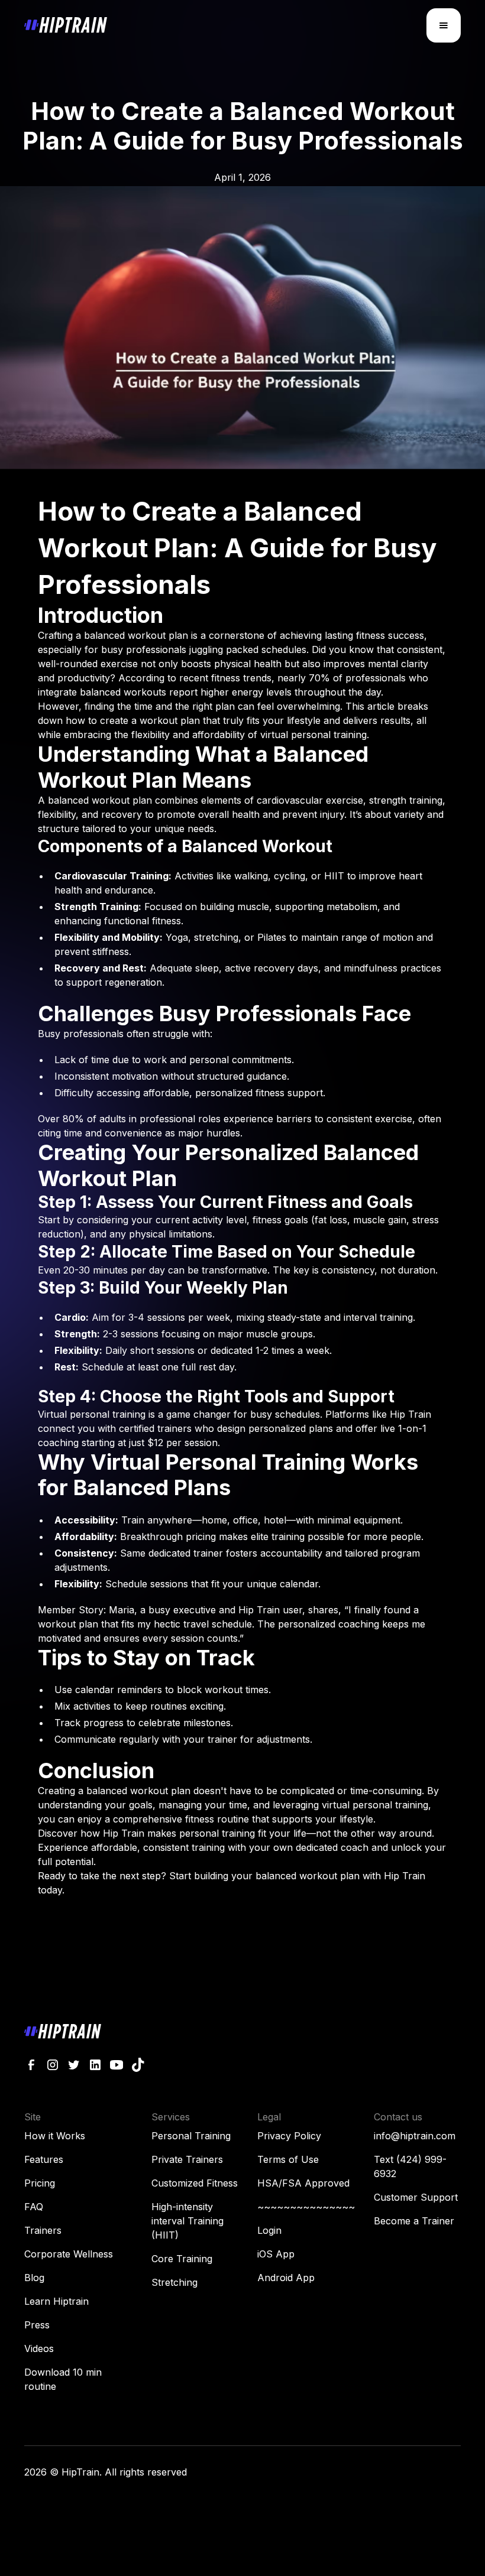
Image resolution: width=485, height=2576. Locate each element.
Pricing (40, 2183)
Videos (39, 2348)
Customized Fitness (195, 2183)
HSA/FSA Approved (303, 2183)
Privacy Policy (289, 2136)
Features (44, 2159)
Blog (34, 2278)
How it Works (55, 2136)
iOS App (276, 2254)
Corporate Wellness (69, 2254)
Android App (286, 2278)
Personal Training (191, 2136)
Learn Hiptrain (56, 2301)
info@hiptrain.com (415, 2136)
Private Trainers (187, 2159)
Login (269, 2230)
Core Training (182, 2259)
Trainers (43, 2230)
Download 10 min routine (63, 2379)
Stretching (174, 2282)
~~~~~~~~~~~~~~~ (306, 2207)
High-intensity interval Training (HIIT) (187, 2221)
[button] (444, 25)
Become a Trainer (414, 2221)
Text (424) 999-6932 (410, 2166)
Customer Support (416, 2197)
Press (37, 2325)
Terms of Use (288, 2159)
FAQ (34, 2207)
